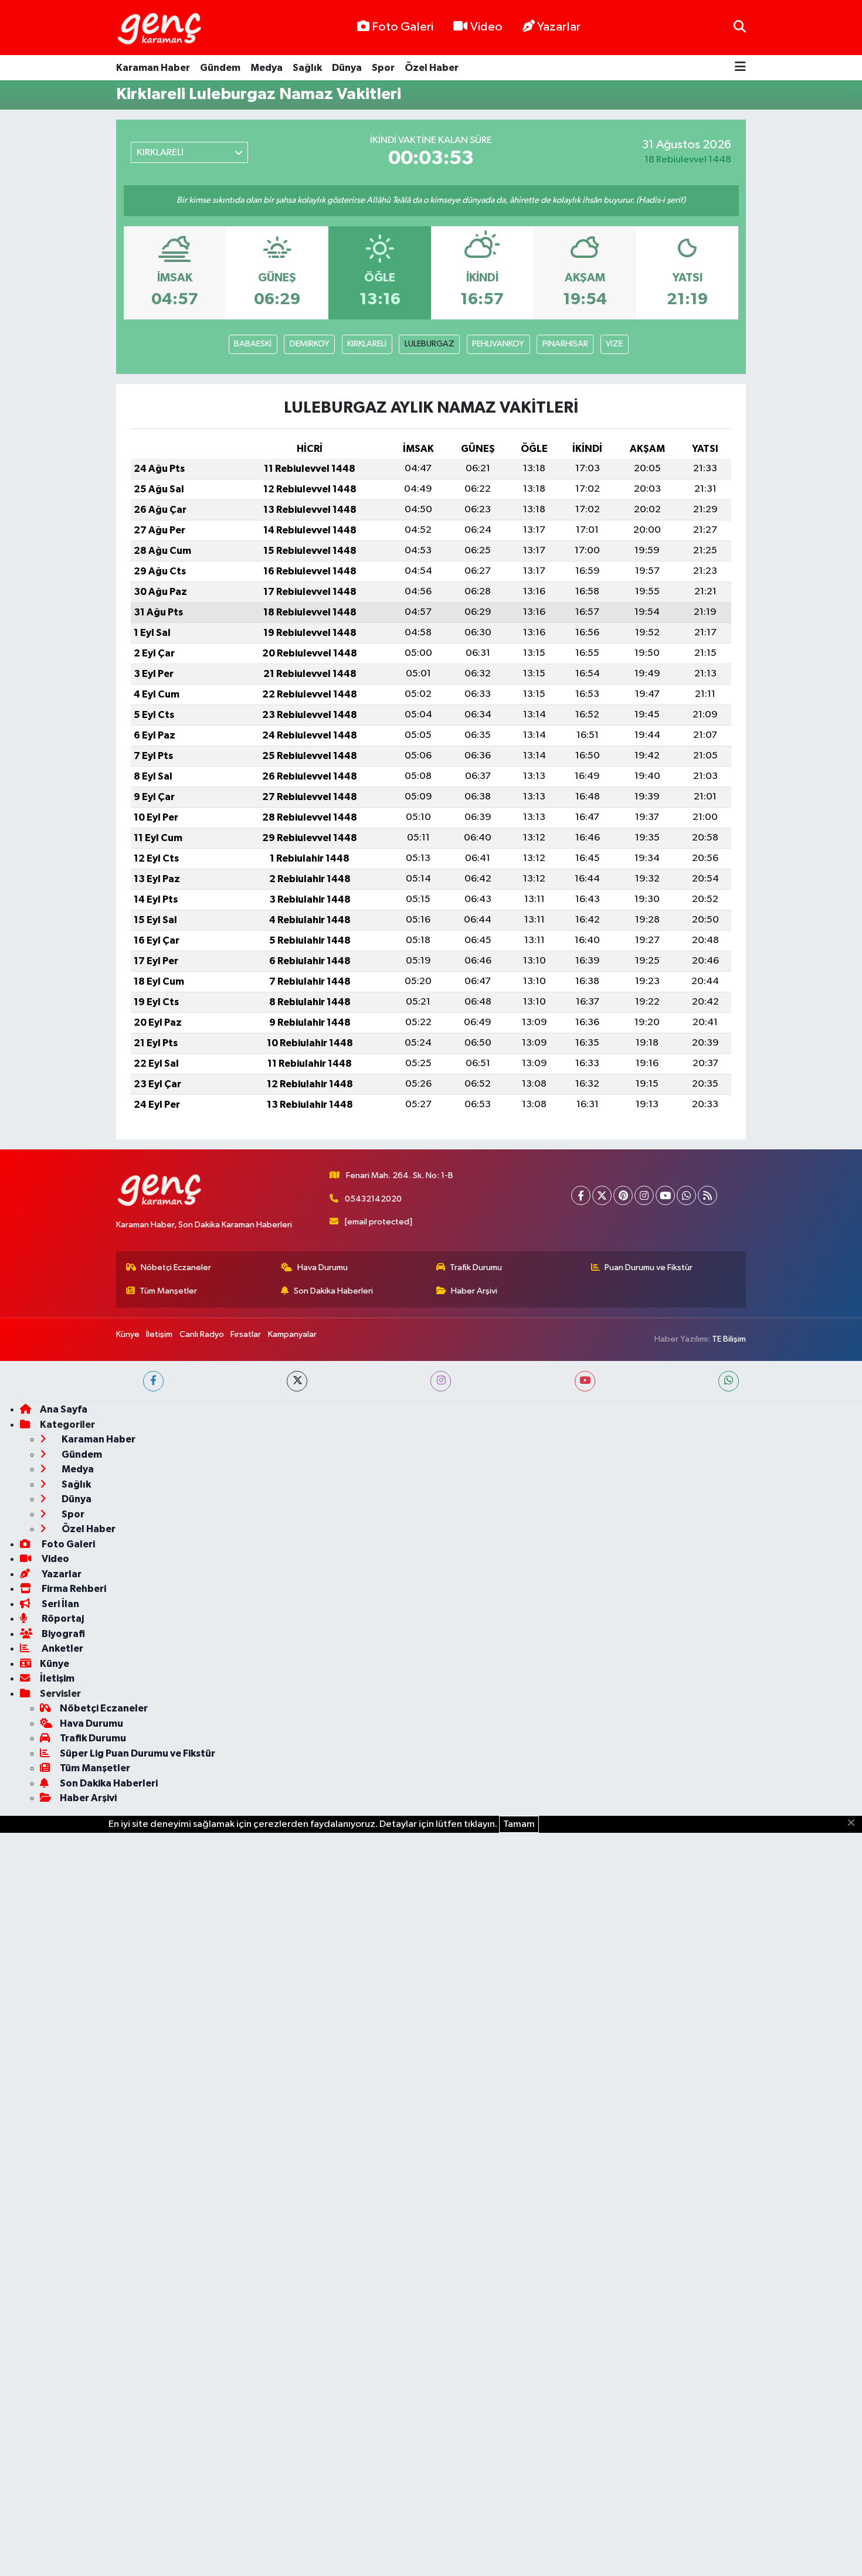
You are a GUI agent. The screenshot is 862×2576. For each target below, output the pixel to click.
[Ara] (740, 27)
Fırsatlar (246, 1334)
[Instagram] (644, 1195)
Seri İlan (60, 1604)
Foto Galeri (403, 27)
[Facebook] (581, 1195)
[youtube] (585, 1381)
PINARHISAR (565, 344)
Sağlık (307, 68)
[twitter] (297, 1381)
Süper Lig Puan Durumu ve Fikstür (138, 1753)
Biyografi (62, 1634)
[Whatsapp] (686, 1195)
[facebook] (153, 1381)
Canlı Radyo (202, 1334)
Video (486, 27)
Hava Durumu (323, 1267)
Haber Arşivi (474, 1291)
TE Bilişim (729, 1339)
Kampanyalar (292, 1334)
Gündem (220, 68)
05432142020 (373, 1199)
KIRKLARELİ (367, 344)
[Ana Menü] (740, 68)
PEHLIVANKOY (498, 344)
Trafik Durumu (476, 1267)
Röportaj (62, 1619)
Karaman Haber (153, 68)
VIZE (614, 344)
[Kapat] (855, 1823)
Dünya (347, 68)
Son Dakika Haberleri (333, 1291)
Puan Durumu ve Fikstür (649, 1267)
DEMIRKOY (310, 344)
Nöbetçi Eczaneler (176, 1267)
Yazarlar (559, 27)
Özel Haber (432, 68)
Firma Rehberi (73, 1589)
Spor (383, 68)
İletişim (159, 1334)
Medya (267, 68)
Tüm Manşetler (168, 1291)
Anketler (62, 1648)
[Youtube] (665, 1195)
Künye (128, 1334)
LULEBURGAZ (430, 344)
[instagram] (441, 1381)
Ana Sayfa (64, 1409)
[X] (602, 1195)
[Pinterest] (623, 1195)
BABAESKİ (253, 344)
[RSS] (707, 1195)
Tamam (519, 1824)
